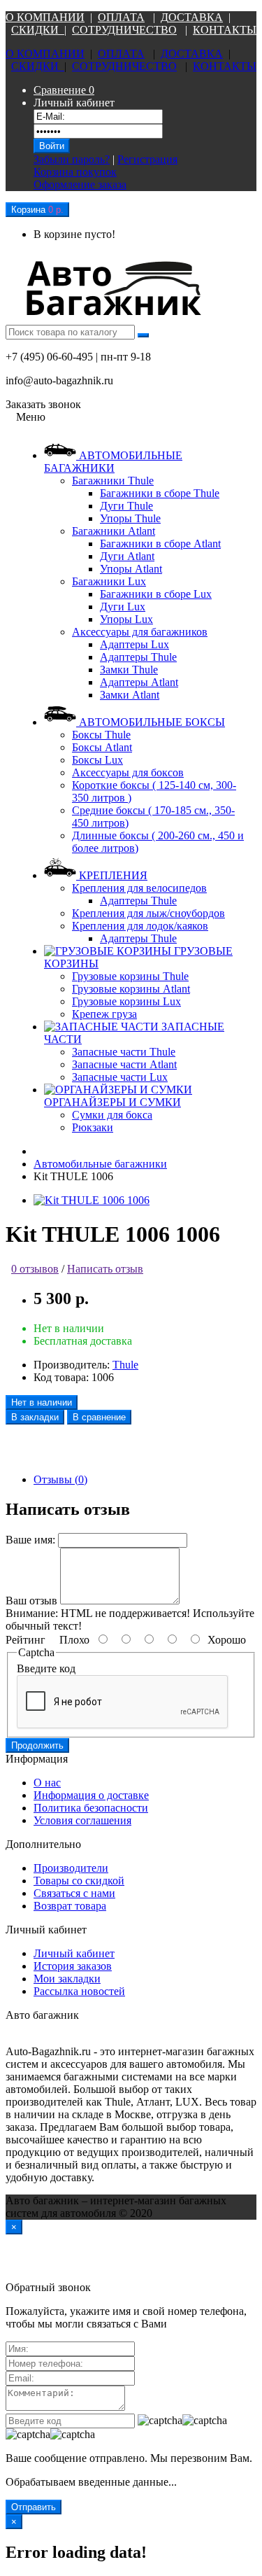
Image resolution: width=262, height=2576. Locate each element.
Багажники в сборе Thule (160, 493)
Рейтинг (26, 1640)
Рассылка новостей (79, 1991)
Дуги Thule (126, 506)
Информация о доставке (91, 1795)
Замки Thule (129, 670)
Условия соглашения (82, 1820)
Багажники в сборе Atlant (160, 544)
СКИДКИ (38, 30)
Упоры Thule (130, 518)
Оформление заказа (80, 184)
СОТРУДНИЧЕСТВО (124, 30)
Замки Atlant (130, 695)
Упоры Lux (126, 619)
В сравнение (99, 1417)
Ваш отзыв (31, 1601)
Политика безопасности (91, 1808)
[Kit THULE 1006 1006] (92, 1200)
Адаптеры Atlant (139, 682)
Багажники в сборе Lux (156, 594)
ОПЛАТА (121, 17)
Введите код (46, 1668)
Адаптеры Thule (138, 657)
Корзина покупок (75, 172)
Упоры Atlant (131, 569)
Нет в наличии (42, 1402)
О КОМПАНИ (41, 17)
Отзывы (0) (60, 1479)
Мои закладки (67, 1979)
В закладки (35, 1417)
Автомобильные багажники (100, 1164)
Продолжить (37, 1745)
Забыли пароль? (72, 159)
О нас (47, 1783)
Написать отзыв (105, 1269)
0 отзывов (35, 1269)
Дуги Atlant (127, 556)
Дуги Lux (123, 607)
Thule (125, 1365)
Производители (71, 1868)
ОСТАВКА (196, 17)
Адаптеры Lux (134, 644)
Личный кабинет (74, 1953)
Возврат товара (70, 1906)
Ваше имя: (30, 1540)
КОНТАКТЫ (225, 30)
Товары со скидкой (79, 1881)
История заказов (73, 1966)
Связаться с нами (74, 1893)
